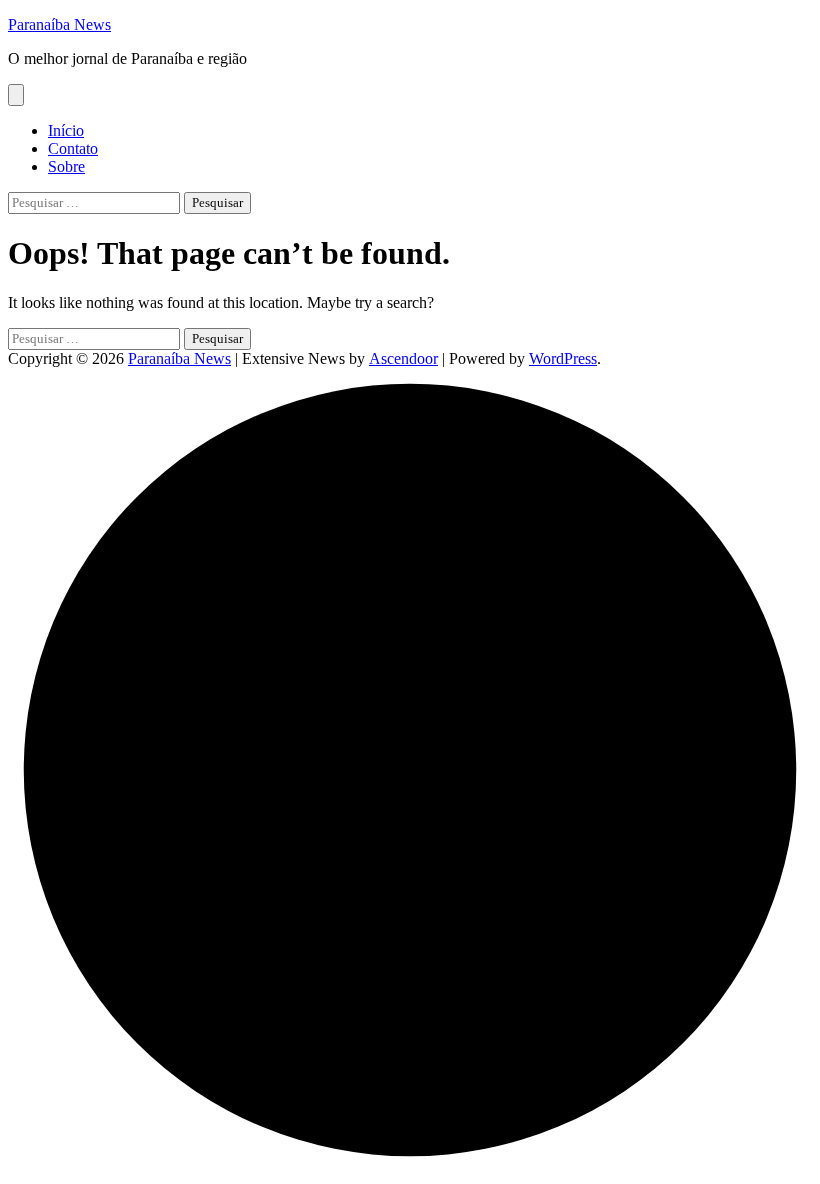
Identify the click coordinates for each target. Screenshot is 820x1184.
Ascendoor (403, 358)
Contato (73, 148)
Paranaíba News (59, 24)
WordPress (563, 358)
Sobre (66, 166)
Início (66, 130)
